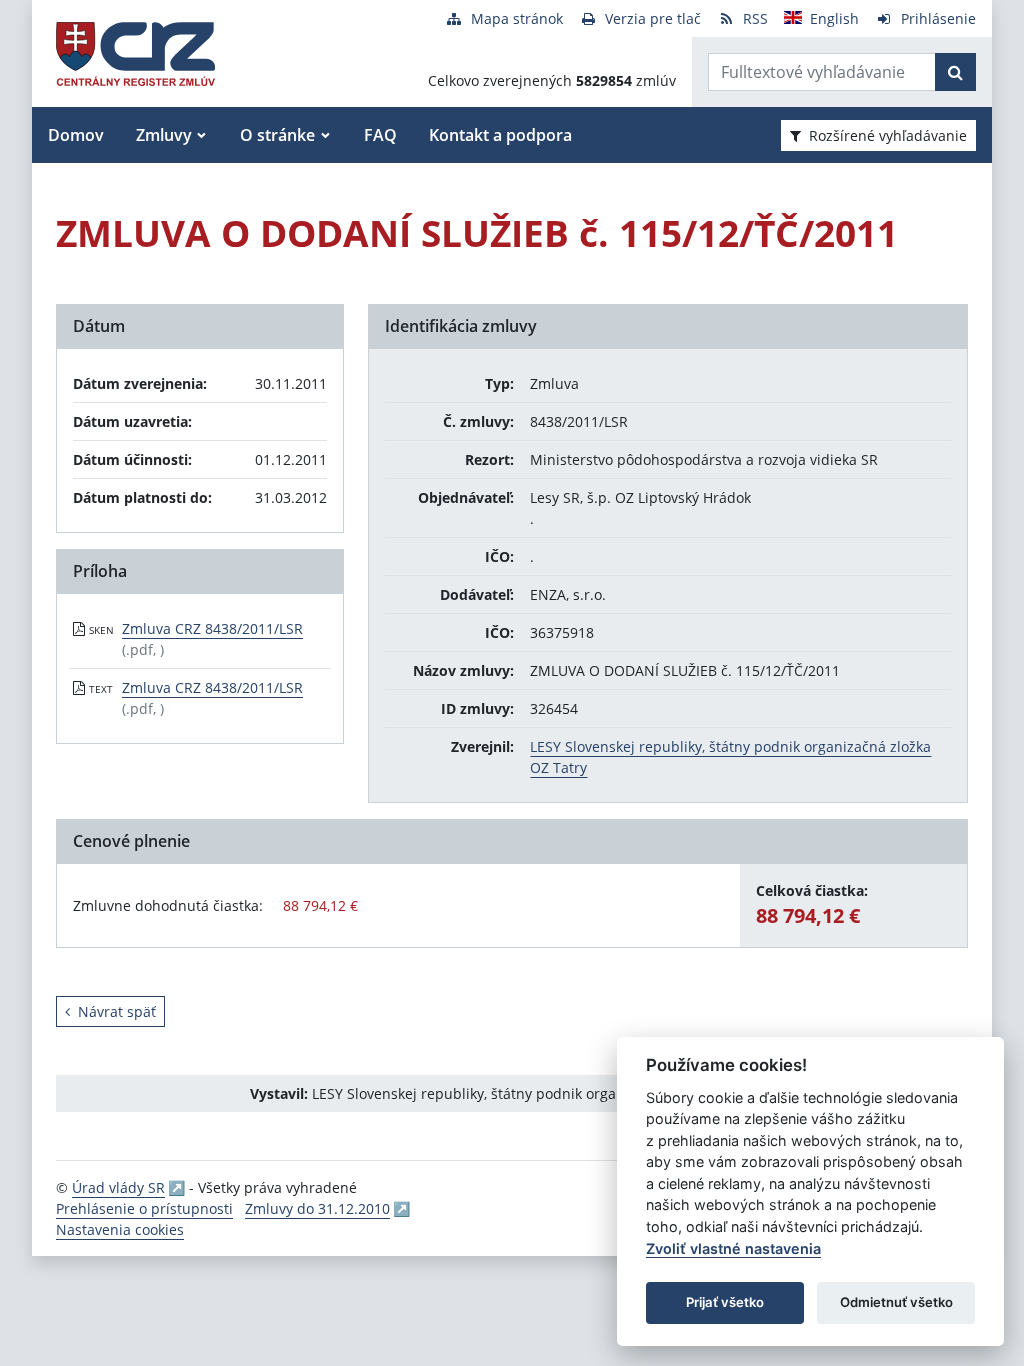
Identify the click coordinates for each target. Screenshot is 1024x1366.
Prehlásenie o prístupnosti (144, 1208)
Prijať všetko (725, 1302)
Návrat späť (117, 1011)
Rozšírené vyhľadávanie (888, 135)
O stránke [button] (277, 135)
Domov (76, 135)
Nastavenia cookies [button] (120, 1229)
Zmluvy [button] (164, 135)
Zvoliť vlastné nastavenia (733, 1248)
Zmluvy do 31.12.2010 (317, 1208)
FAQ (380, 135)
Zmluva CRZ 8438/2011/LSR (212, 628)
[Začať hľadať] (955, 72)
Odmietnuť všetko (896, 1302)
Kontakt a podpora (500, 135)
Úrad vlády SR (118, 1187)
